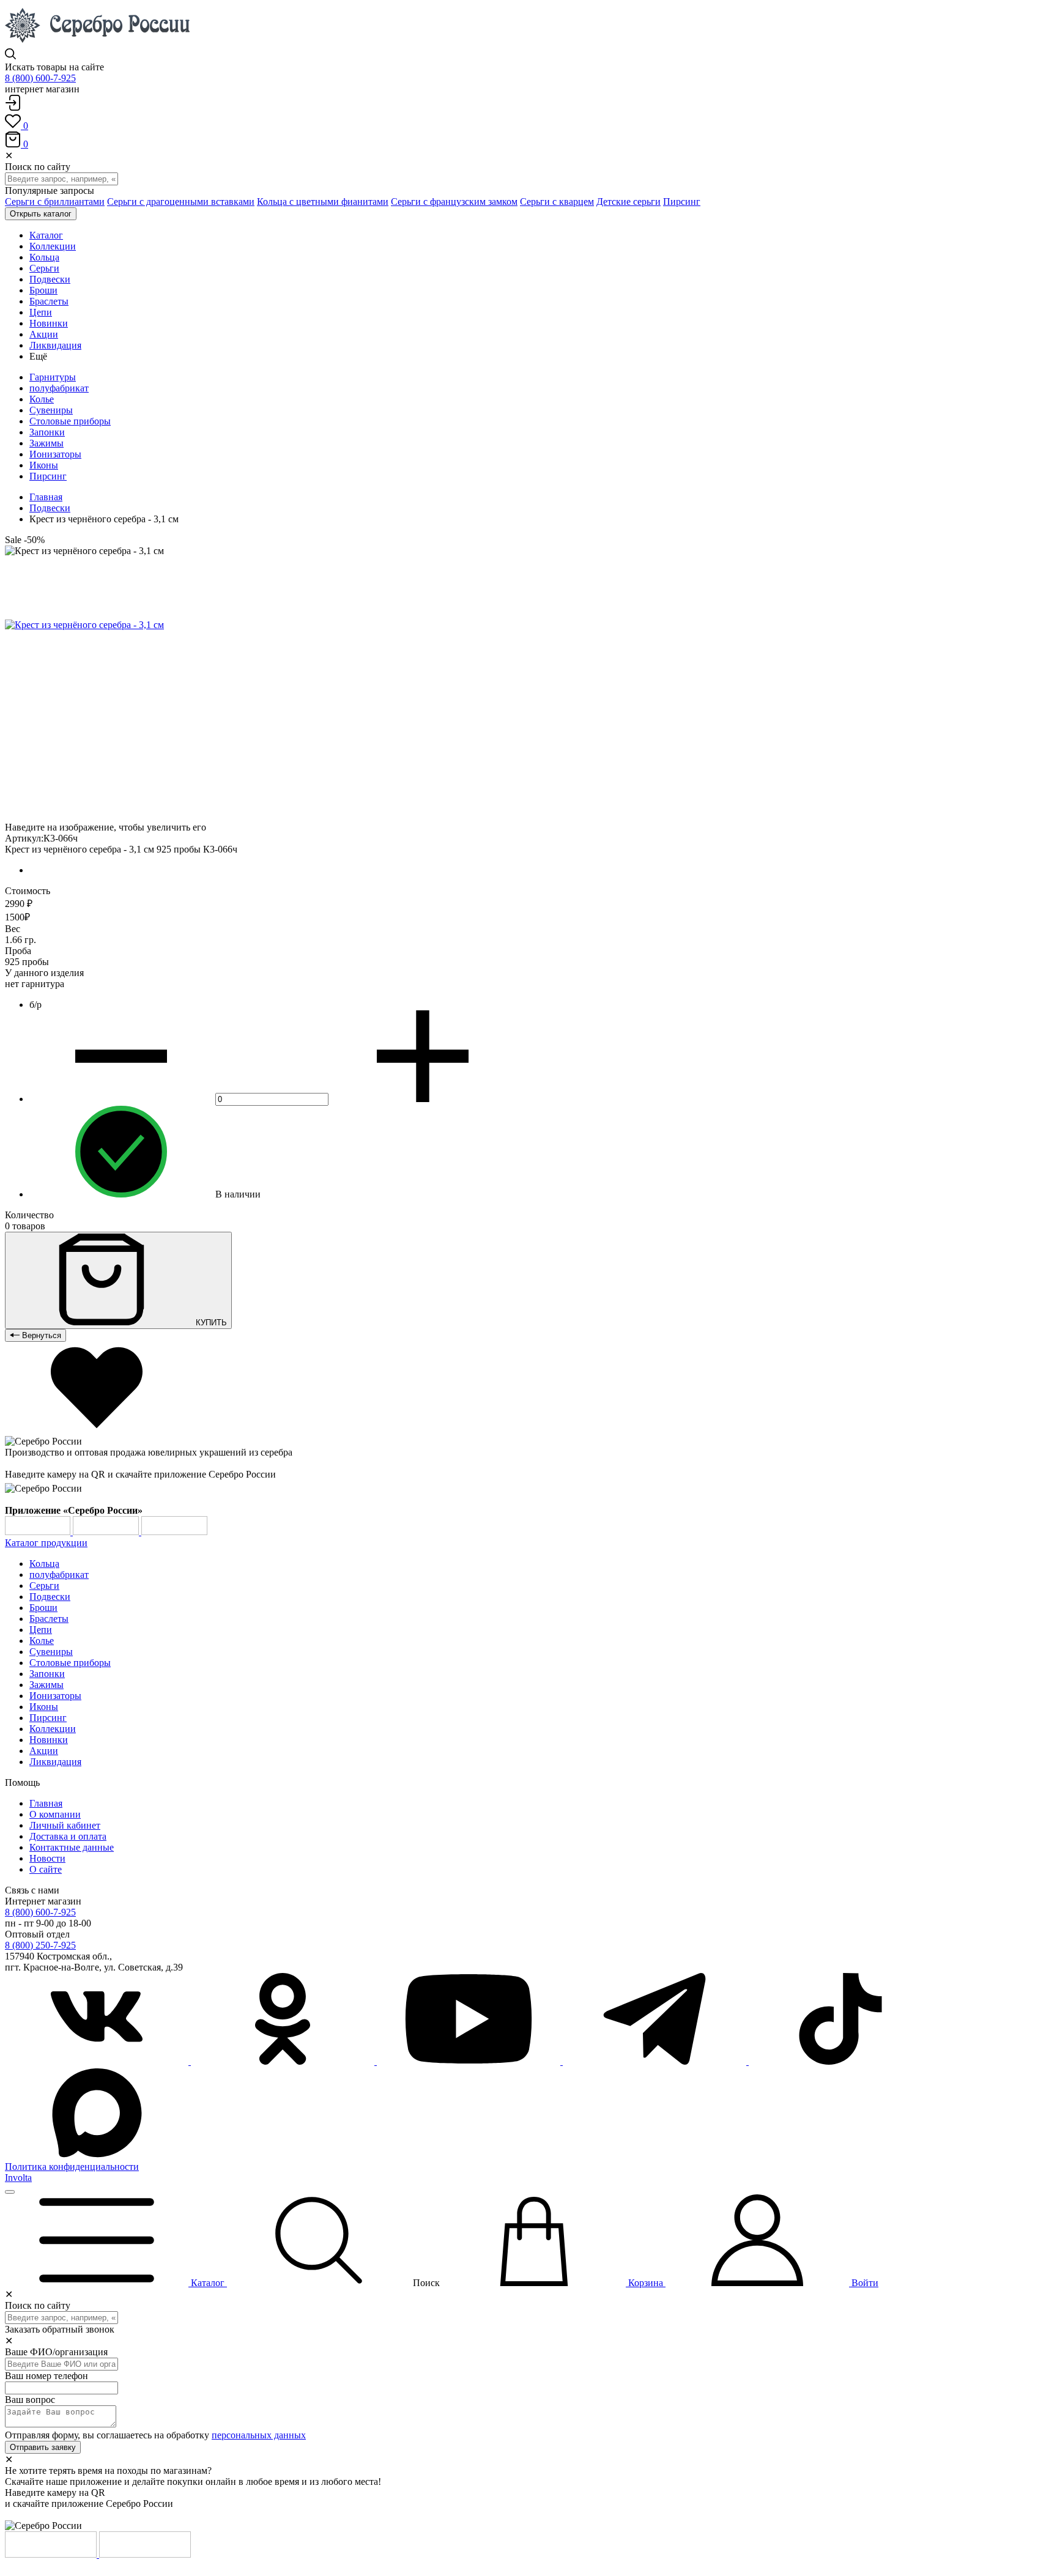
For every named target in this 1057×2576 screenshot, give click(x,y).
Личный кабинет (65, 1825)
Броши (43, 1608)
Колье (42, 399)
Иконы (44, 465)
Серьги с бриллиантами (55, 202)
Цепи (41, 1630)
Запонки (47, 432)
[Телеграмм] (656, 2061)
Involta (18, 2178)
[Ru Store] (174, 1532)
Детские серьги (629, 202)
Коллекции (53, 1729)
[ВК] (98, 2061)
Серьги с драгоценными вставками (181, 202)
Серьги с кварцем (557, 202)
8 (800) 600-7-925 (40, 78)
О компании (55, 1814)
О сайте (46, 1869)
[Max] (97, 2156)
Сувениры (51, 410)
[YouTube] (470, 2061)
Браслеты (49, 1619)
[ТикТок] (840, 2061)
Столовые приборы (70, 421)
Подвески (50, 508)
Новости (47, 1858)
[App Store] (107, 1532)
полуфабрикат (59, 388)
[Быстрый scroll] (10, 2192)
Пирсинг (682, 202)
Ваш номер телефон (46, 2376)
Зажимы (46, 443)
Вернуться (40, 1335)
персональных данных (259, 2435)
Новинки (49, 1740)
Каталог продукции (46, 1543)
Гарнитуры (53, 377)
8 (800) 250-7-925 (40, 1945)
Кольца (44, 1564)
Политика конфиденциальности (72, 2167)
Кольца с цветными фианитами (323, 202)
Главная (46, 497)
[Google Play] (39, 1532)
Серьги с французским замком (454, 202)
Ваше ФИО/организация (56, 2352)
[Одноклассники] (284, 2061)
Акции (44, 1751)
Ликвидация (55, 1762)
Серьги (44, 1586)
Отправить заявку (43, 2447)
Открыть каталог (41, 214)
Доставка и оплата (68, 1836)
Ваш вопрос (30, 2400)
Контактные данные (72, 1847)
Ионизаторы (55, 454)
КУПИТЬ (210, 1323)
